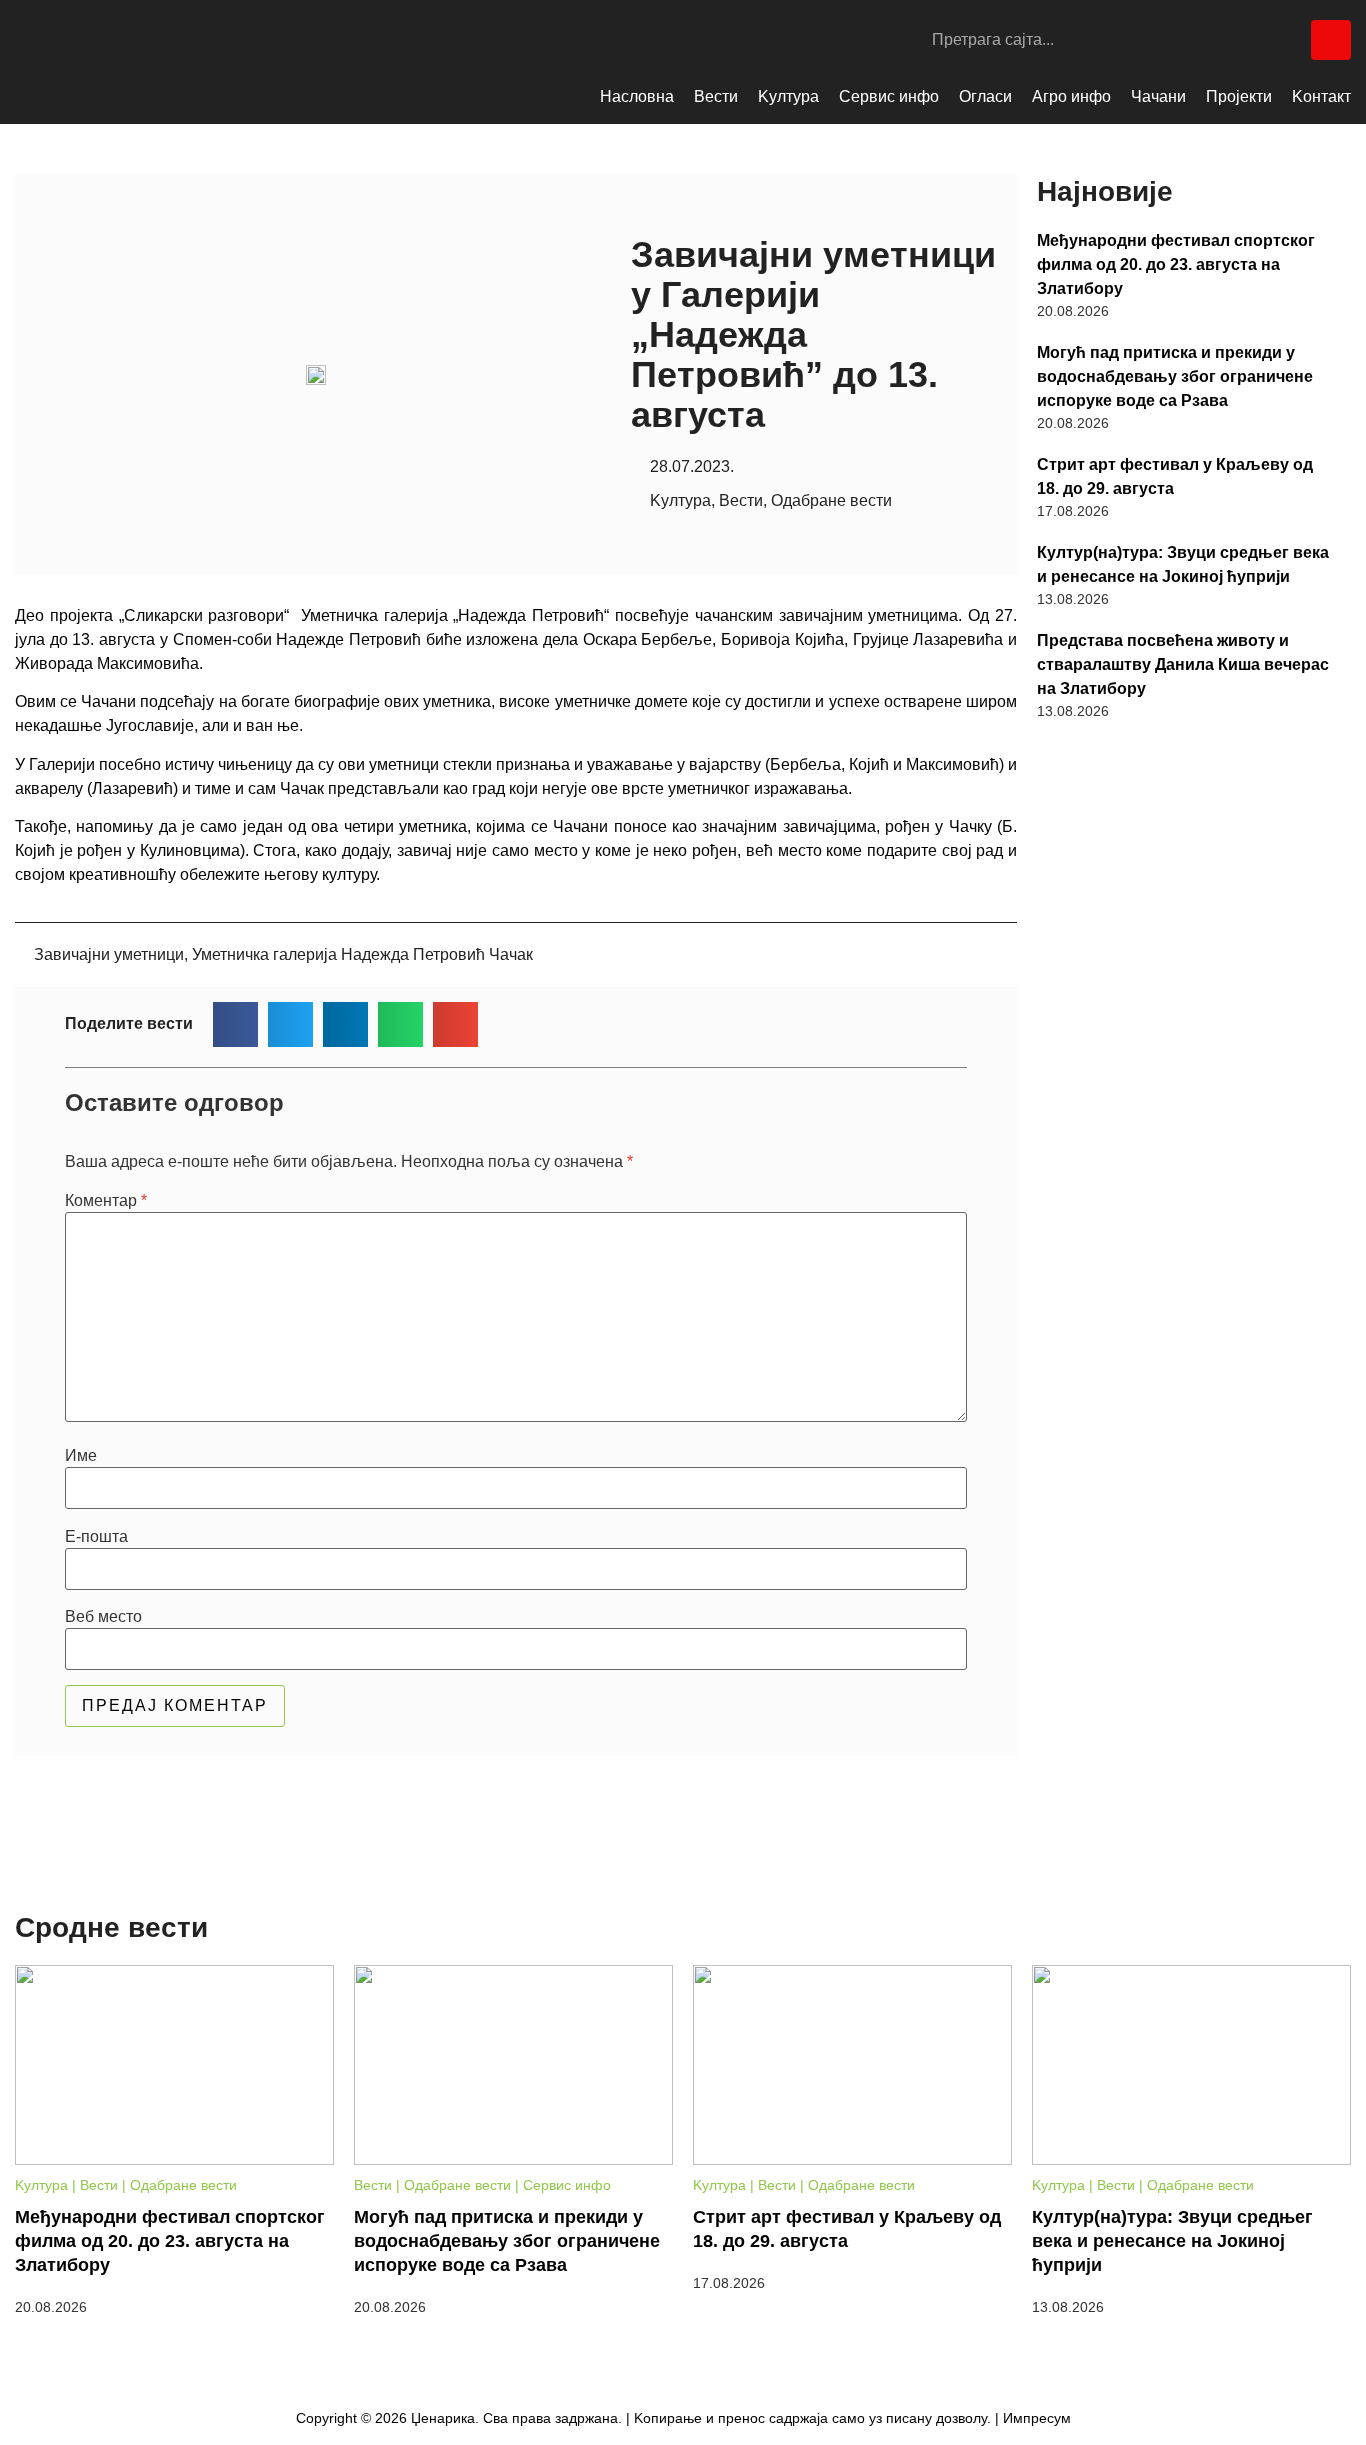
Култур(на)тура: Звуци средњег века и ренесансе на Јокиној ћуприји (1183, 564)
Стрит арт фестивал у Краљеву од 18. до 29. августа (1175, 476)
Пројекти (1239, 96)
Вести (716, 96)
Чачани (1158, 96)
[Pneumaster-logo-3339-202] (1184, 1782)
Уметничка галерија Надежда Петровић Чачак (362, 954)
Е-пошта (96, 1537)
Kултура (788, 96)
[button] (235, 1024)
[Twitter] (1286, 40)
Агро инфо (1071, 96)
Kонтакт (1321, 96)
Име (81, 1456)
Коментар (106, 1201)
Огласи (985, 96)
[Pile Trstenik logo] (1184, 1223)
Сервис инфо (889, 96)
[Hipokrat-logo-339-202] (1184, 1597)
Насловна (637, 96)
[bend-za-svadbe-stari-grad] (1184, 1033)
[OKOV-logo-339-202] (1184, 848)
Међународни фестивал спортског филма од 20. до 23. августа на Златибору (1176, 264)
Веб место (103, 1617)
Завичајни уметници (109, 954)
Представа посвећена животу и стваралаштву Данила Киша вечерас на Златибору (1183, 664)
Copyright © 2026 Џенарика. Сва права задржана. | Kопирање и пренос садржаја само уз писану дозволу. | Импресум (683, 2418)
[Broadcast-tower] (1331, 40)
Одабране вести (831, 500)
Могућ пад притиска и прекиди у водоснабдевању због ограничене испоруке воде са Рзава (1175, 376)
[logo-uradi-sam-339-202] (1184, 1412)
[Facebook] (1196, 40)
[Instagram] (1241, 40)
